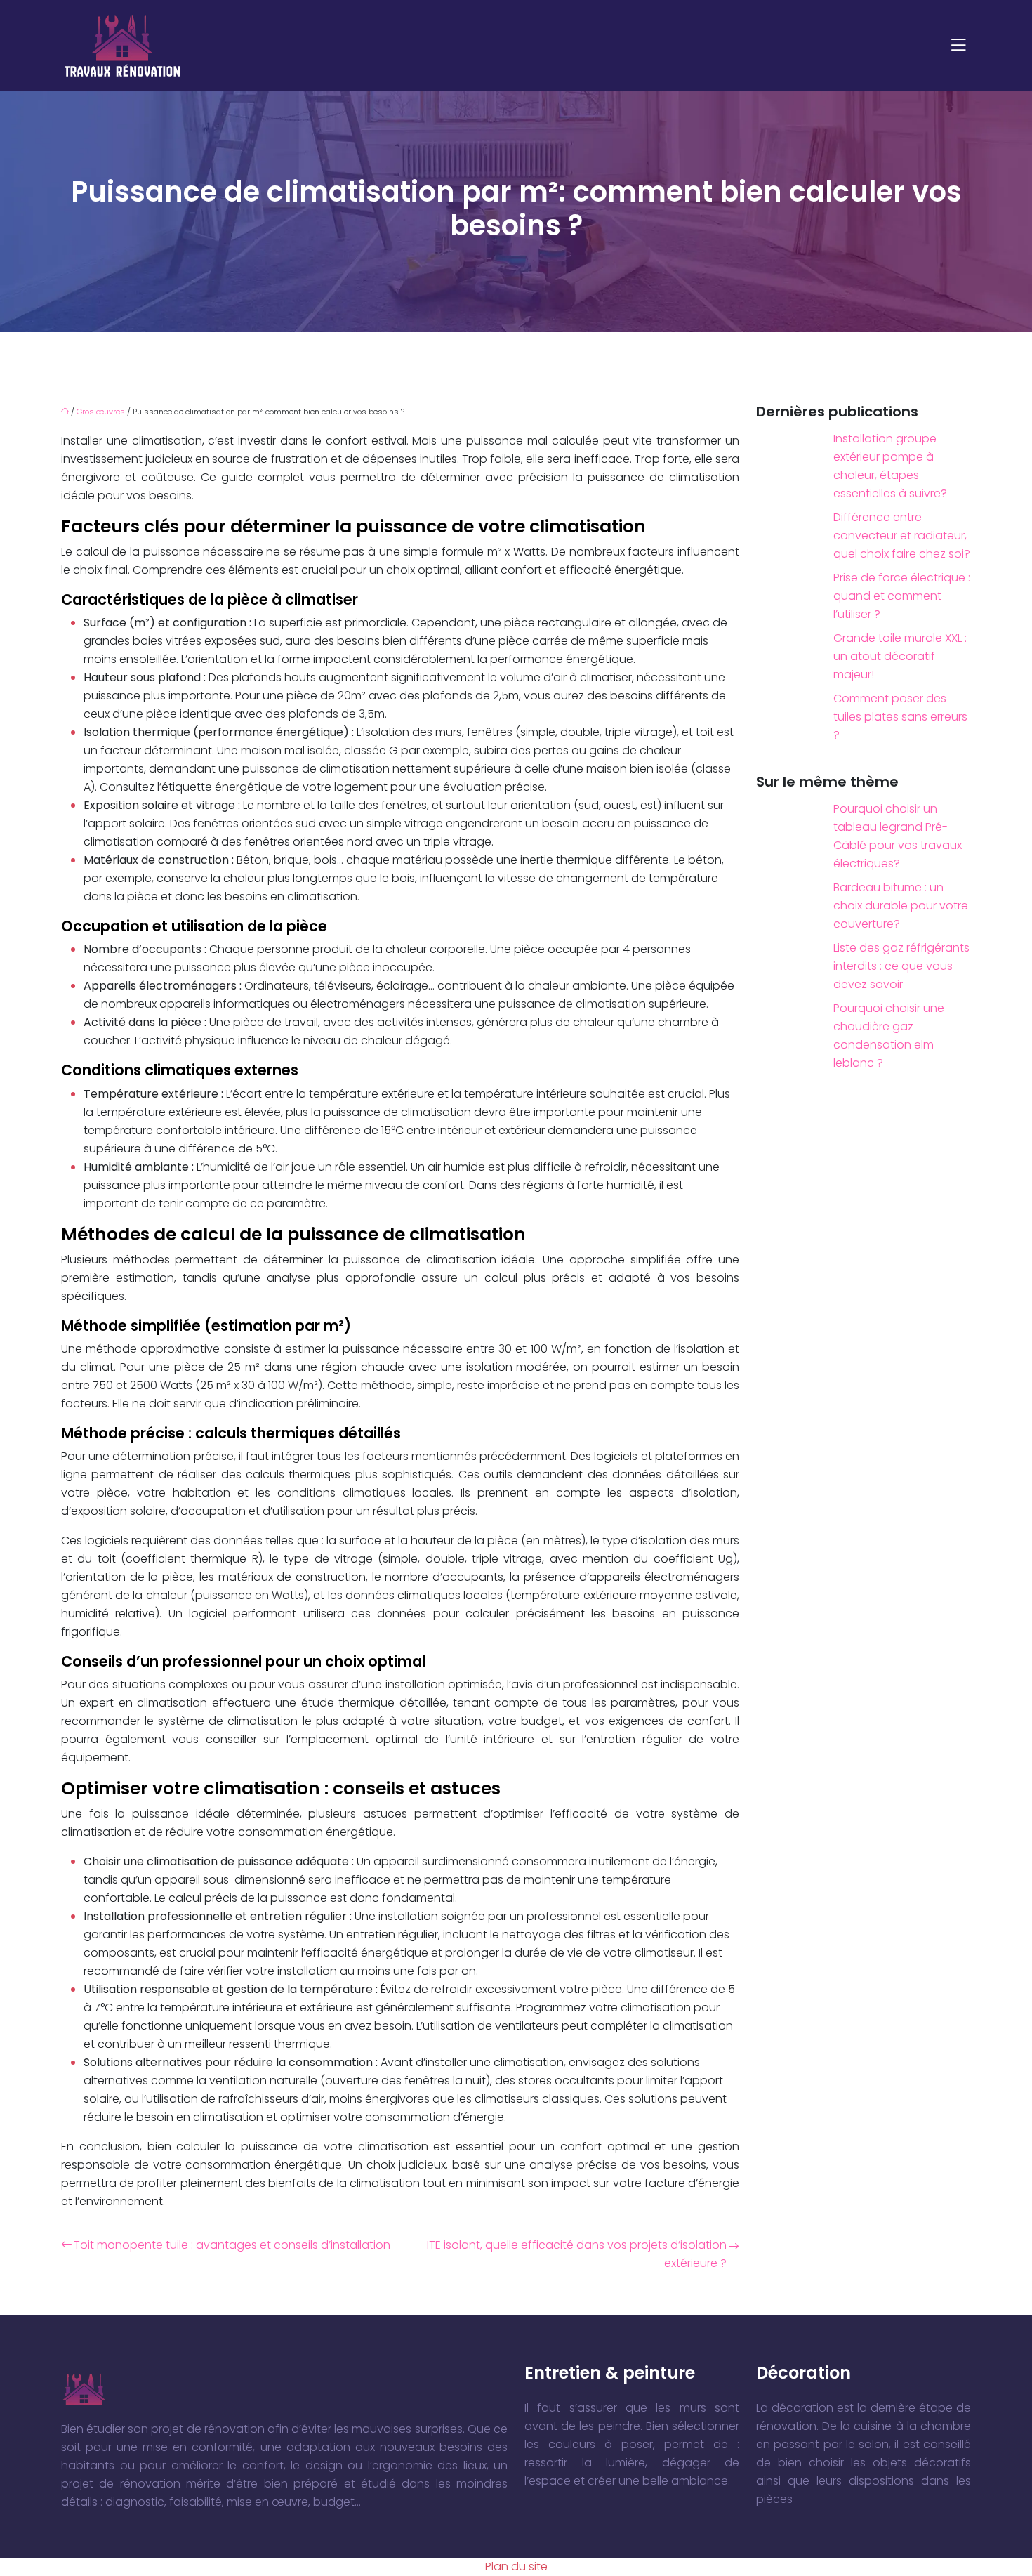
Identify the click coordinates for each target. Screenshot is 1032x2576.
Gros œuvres (101, 412)
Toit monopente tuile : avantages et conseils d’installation (232, 2245)
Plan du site (516, 2567)
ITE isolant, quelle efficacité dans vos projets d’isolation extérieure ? (577, 2254)
